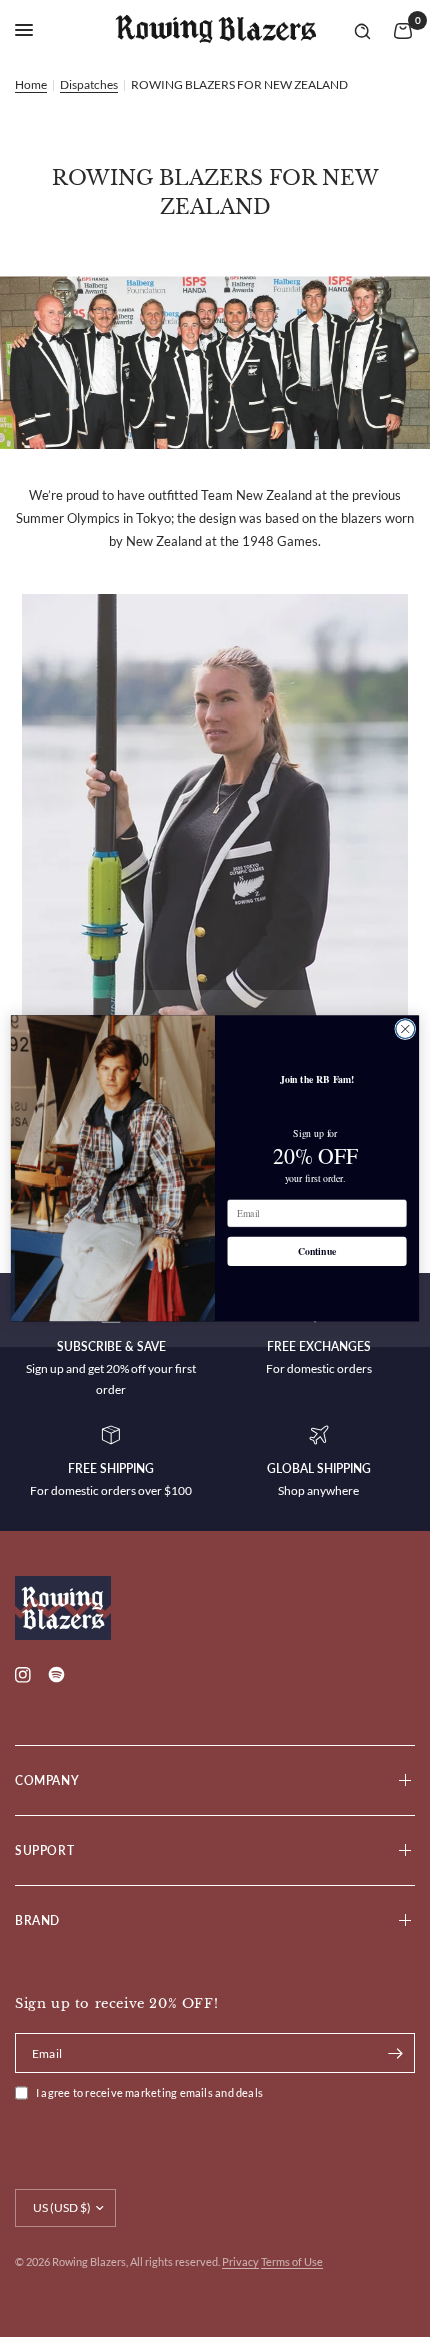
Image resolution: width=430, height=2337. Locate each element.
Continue (317, 1252)
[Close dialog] (405, 1029)
